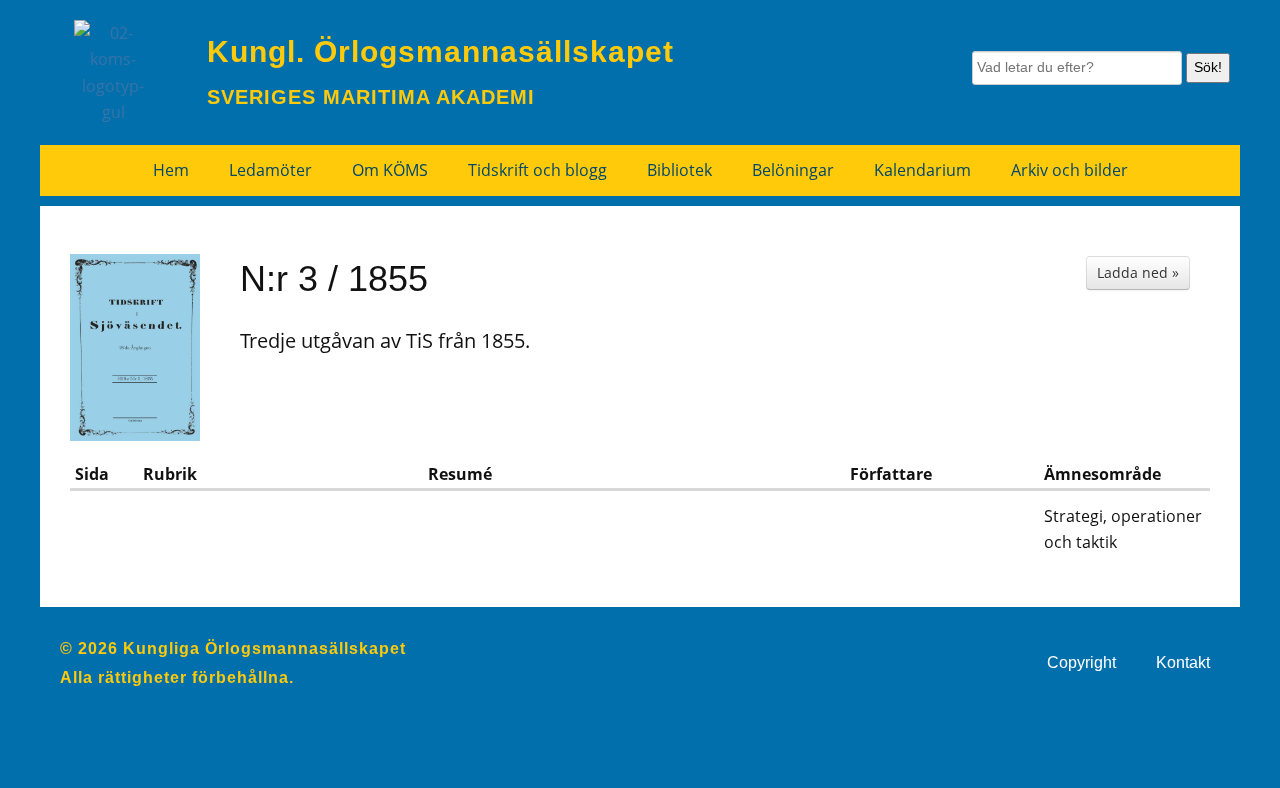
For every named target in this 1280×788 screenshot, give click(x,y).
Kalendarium (922, 170)
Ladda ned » (1138, 272)
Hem (171, 170)
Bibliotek (679, 170)
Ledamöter (270, 170)
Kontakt (1183, 662)
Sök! (1208, 67)
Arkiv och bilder (1069, 170)
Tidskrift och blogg (537, 170)
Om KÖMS (390, 170)
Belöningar (793, 170)
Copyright (1081, 662)
